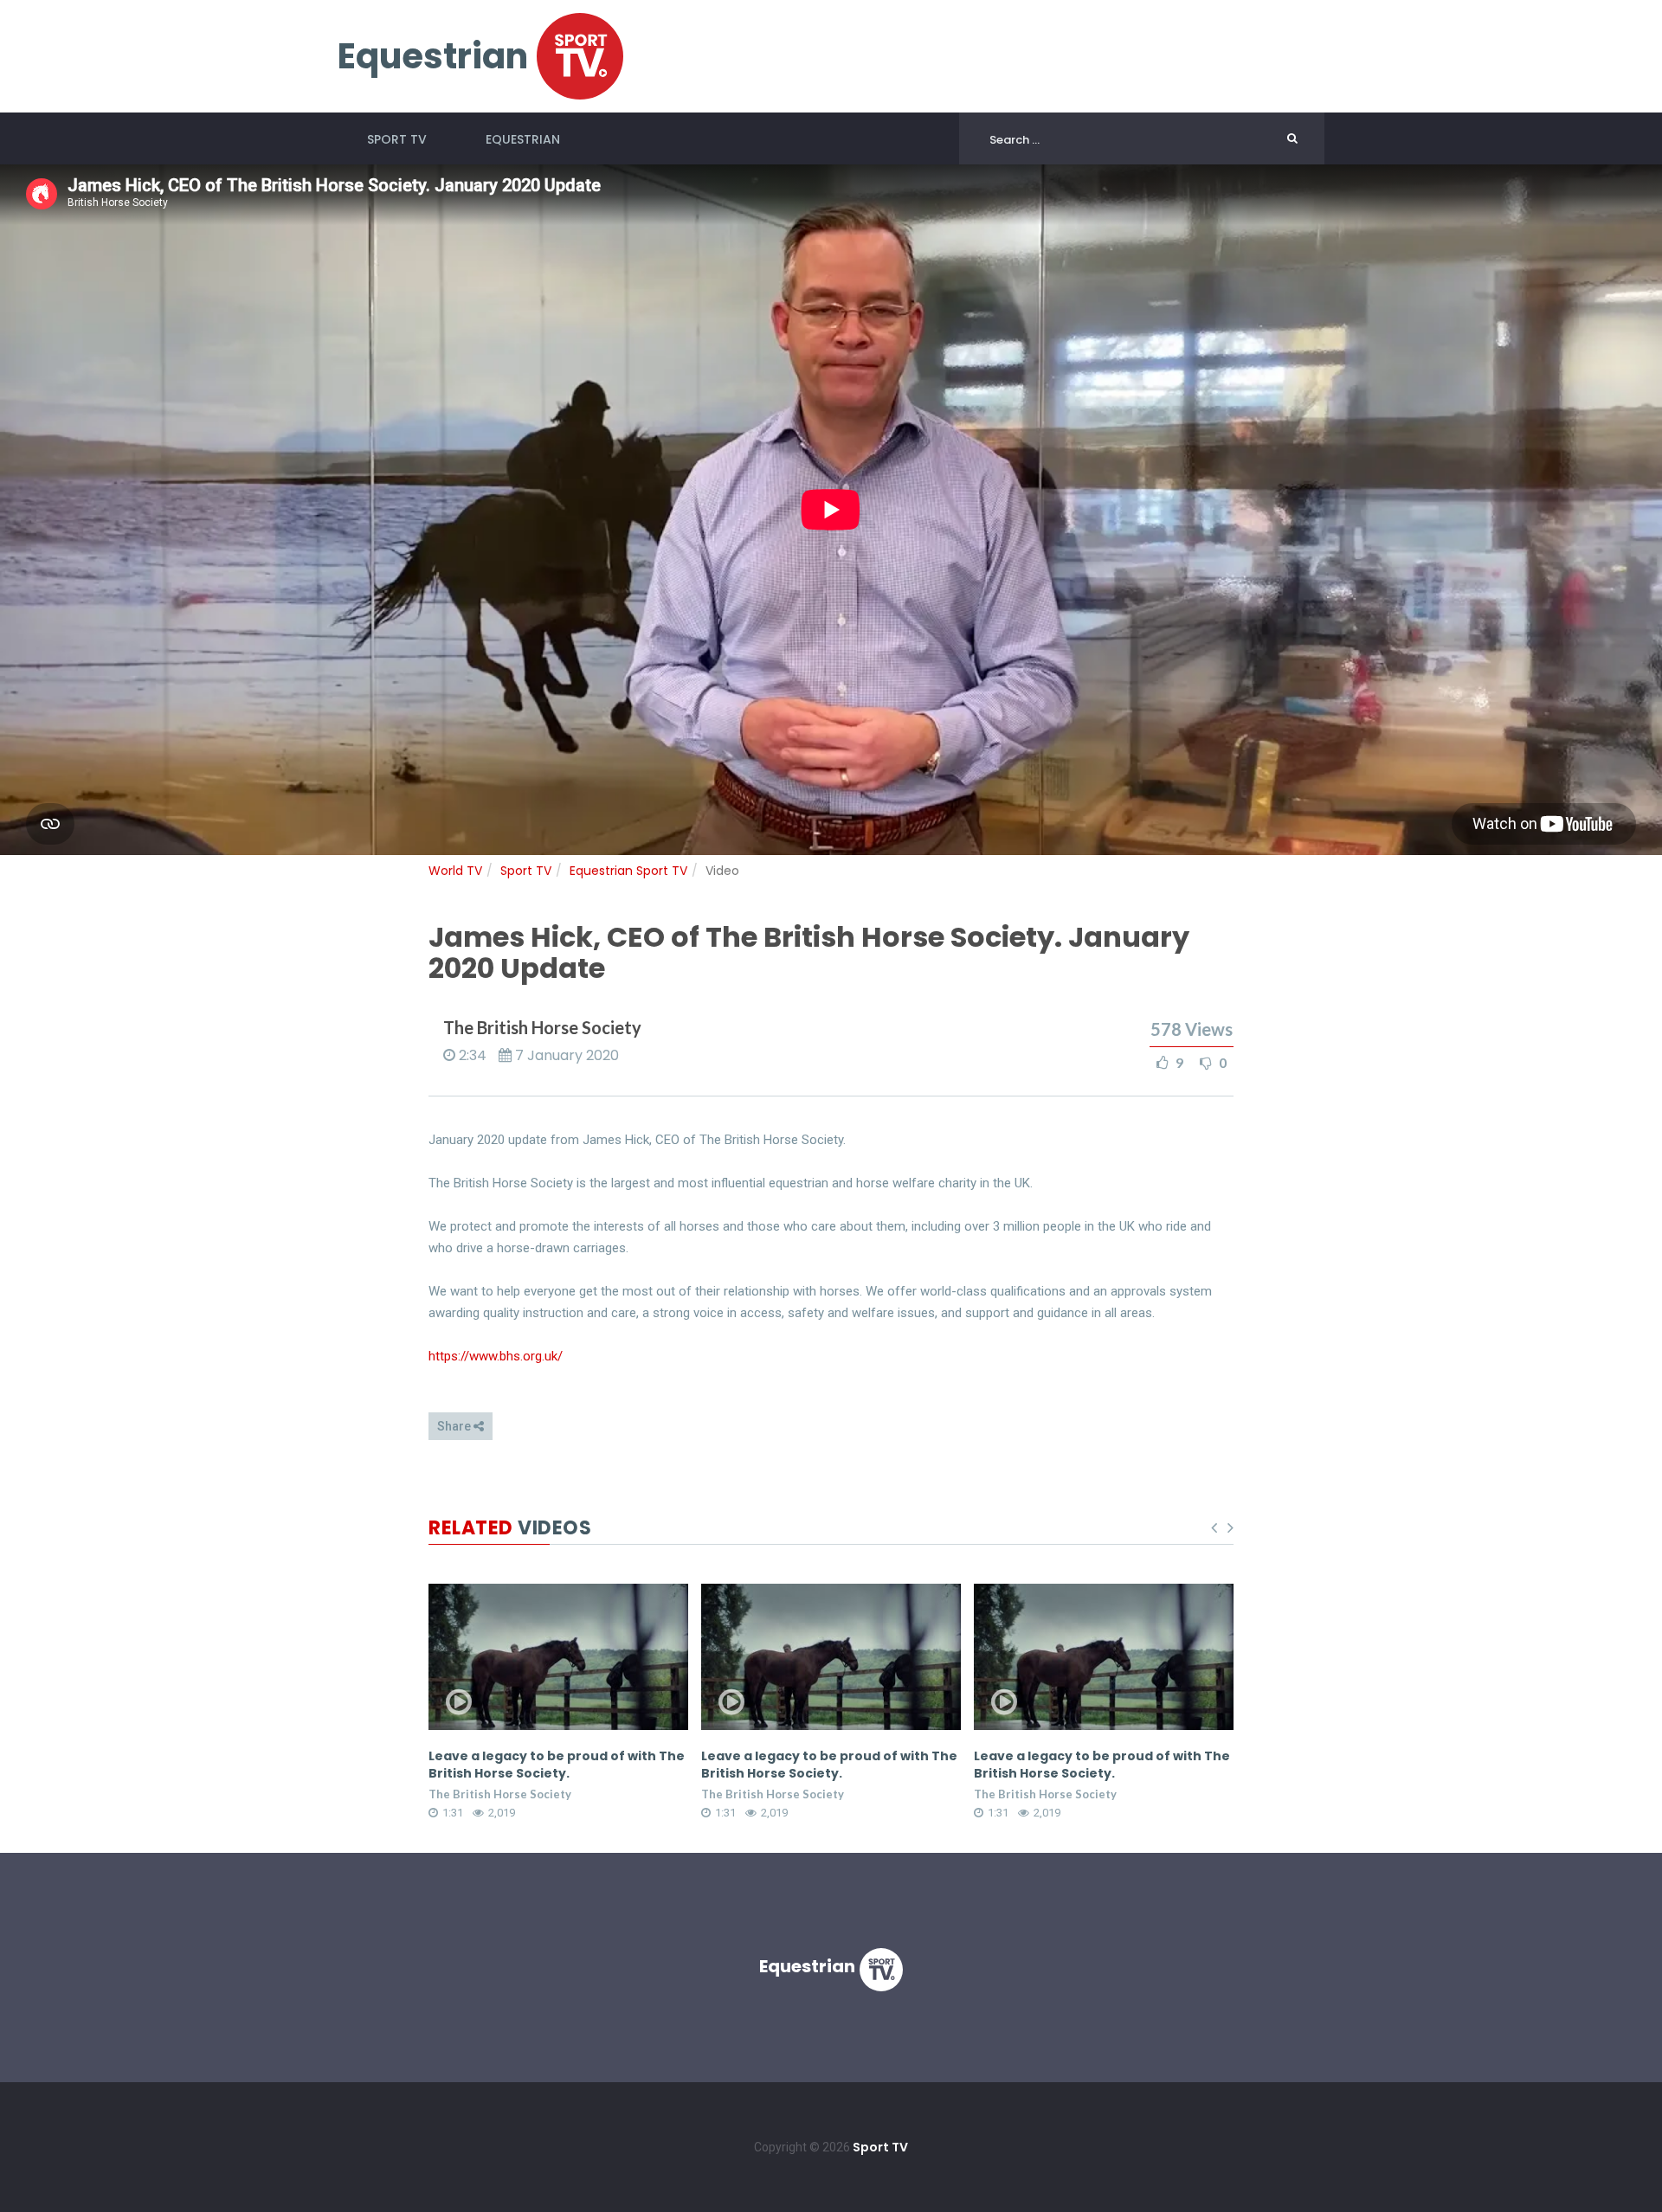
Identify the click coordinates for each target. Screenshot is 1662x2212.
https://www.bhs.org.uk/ (496, 1356)
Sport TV (397, 139)
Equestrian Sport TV (628, 871)
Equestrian (523, 139)
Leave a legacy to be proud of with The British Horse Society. (557, 1765)
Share (455, 1426)
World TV (455, 871)
